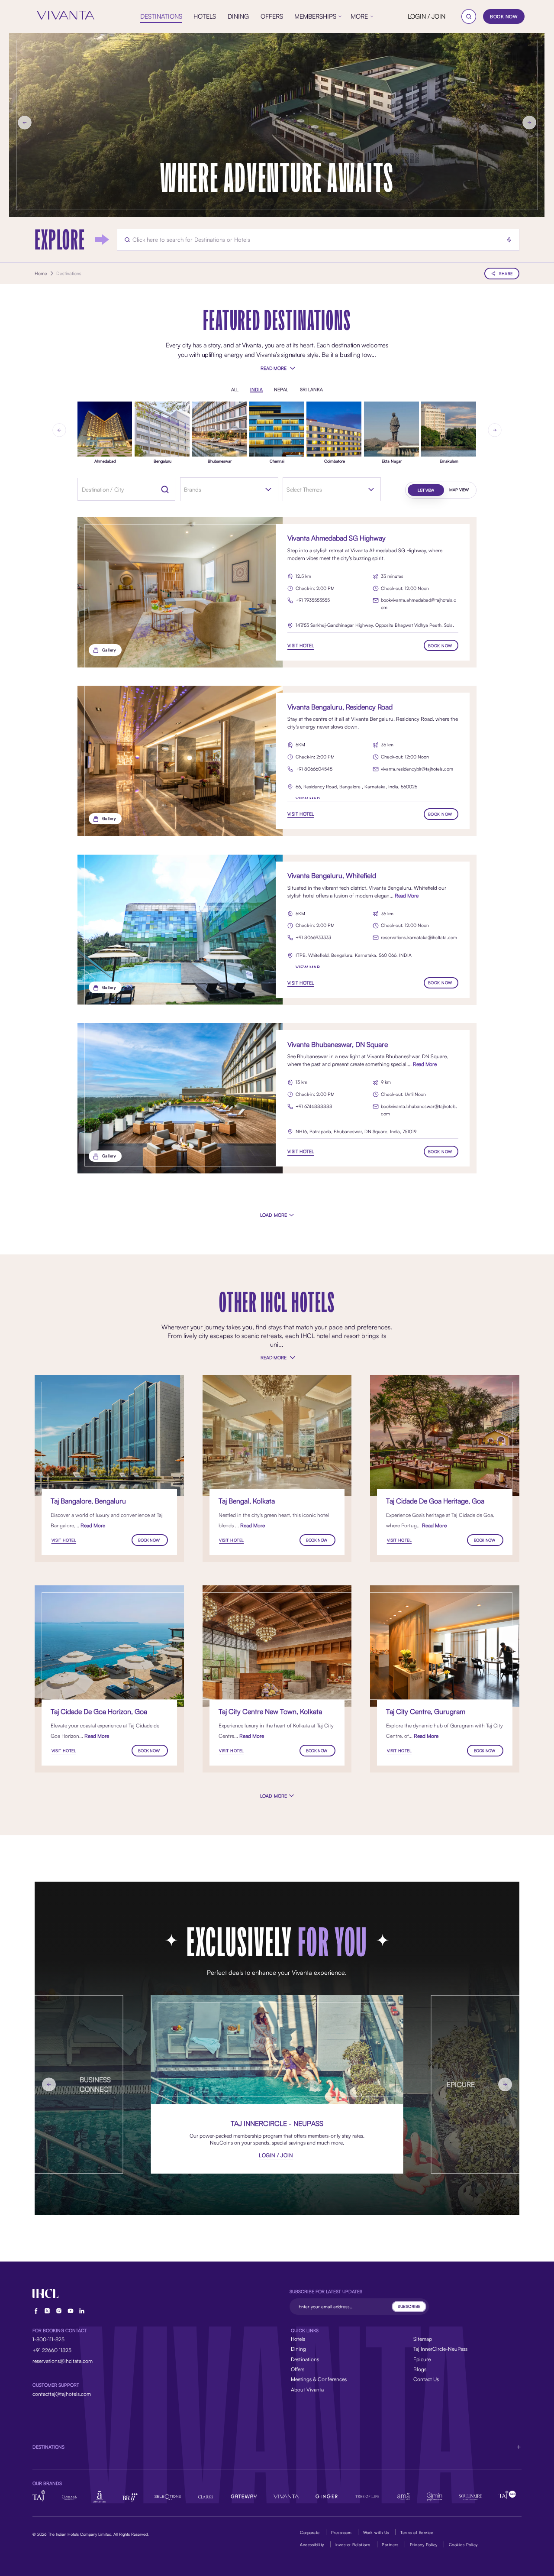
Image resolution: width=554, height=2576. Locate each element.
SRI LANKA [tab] (311, 390)
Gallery (109, 650)
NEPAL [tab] (281, 390)
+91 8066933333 (313, 937)
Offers (298, 2369)
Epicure (422, 2359)
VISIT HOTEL (301, 645)
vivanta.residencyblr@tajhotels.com (417, 769)
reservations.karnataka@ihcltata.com (419, 937)
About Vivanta (307, 2390)
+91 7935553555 (313, 600)
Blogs (420, 2369)
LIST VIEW (426, 490)
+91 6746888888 (314, 1106)
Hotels (298, 2339)
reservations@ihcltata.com (63, 2361)
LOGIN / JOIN (427, 16)
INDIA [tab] (256, 390)
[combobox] (223, 489)
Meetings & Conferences (319, 2379)
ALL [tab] (235, 390)
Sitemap (423, 2339)
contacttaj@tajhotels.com (62, 2394)
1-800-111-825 (48, 2339)
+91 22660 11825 (52, 2350)
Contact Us (426, 2379)
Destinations (305, 2359)
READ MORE (273, 368)
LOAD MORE (274, 1215)
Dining (298, 2349)
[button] (277, 2447)
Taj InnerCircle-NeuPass (440, 2349)
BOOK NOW (504, 16)
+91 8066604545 (314, 769)
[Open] (268, 489)
